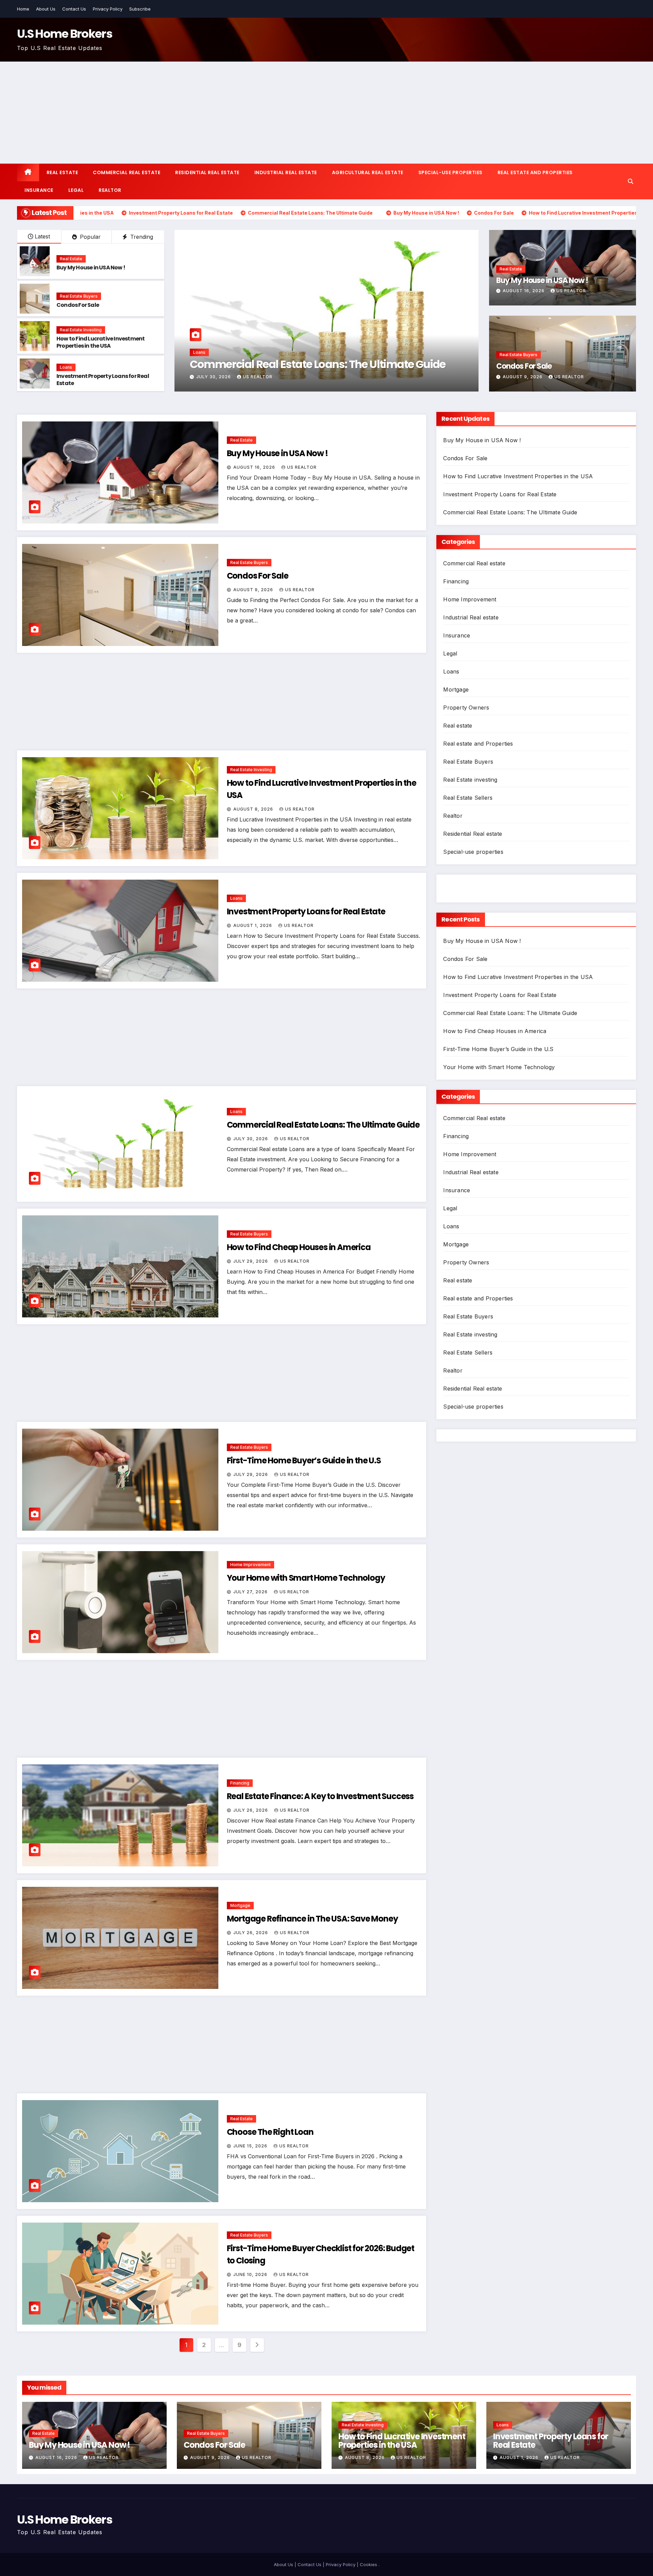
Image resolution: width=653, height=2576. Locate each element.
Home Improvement (250, 1565)
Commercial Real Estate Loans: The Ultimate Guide (323, 1125)
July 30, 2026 (251, 1139)
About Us (46, 9)
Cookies (369, 2564)
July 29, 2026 (251, 1261)
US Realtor (263, 377)
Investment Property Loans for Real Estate (103, 380)
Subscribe (140, 9)
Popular (89, 237)
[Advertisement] (326, 113)
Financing (240, 1783)
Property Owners (466, 708)
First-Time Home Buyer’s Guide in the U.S (304, 1460)
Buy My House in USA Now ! (91, 268)
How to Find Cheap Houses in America (299, 1247)
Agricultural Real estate (368, 172)
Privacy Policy (108, 9)
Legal (76, 190)
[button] (631, 181)
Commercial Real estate (127, 172)
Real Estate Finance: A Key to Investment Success (320, 1796)
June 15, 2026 (251, 2146)
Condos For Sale (78, 305)
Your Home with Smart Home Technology (306, 1578)
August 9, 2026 (217, 377)
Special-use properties (450, 172)
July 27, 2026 (251, 1592)
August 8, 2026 (254, 809)
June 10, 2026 (251, 2274)
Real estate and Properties (535, 172)
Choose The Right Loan (270, 2132)
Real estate (62, 172)
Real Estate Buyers (79, 296)
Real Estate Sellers (468, 798)
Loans (66, 367)
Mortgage (240, 1905)
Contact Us (74, 9)
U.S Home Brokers (65, 34)
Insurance (39, 190)
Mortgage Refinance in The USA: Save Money (312, 1919)
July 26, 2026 (251, 1810)
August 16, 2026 (524, 291)
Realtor (110, 190)
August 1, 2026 (253, 925)
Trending (141, 237)
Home (23, 9)
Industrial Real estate (286, 172)
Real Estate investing (81, 330)
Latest (42, 236)
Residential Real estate (207, 172)
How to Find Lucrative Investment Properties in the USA (101, 342)
